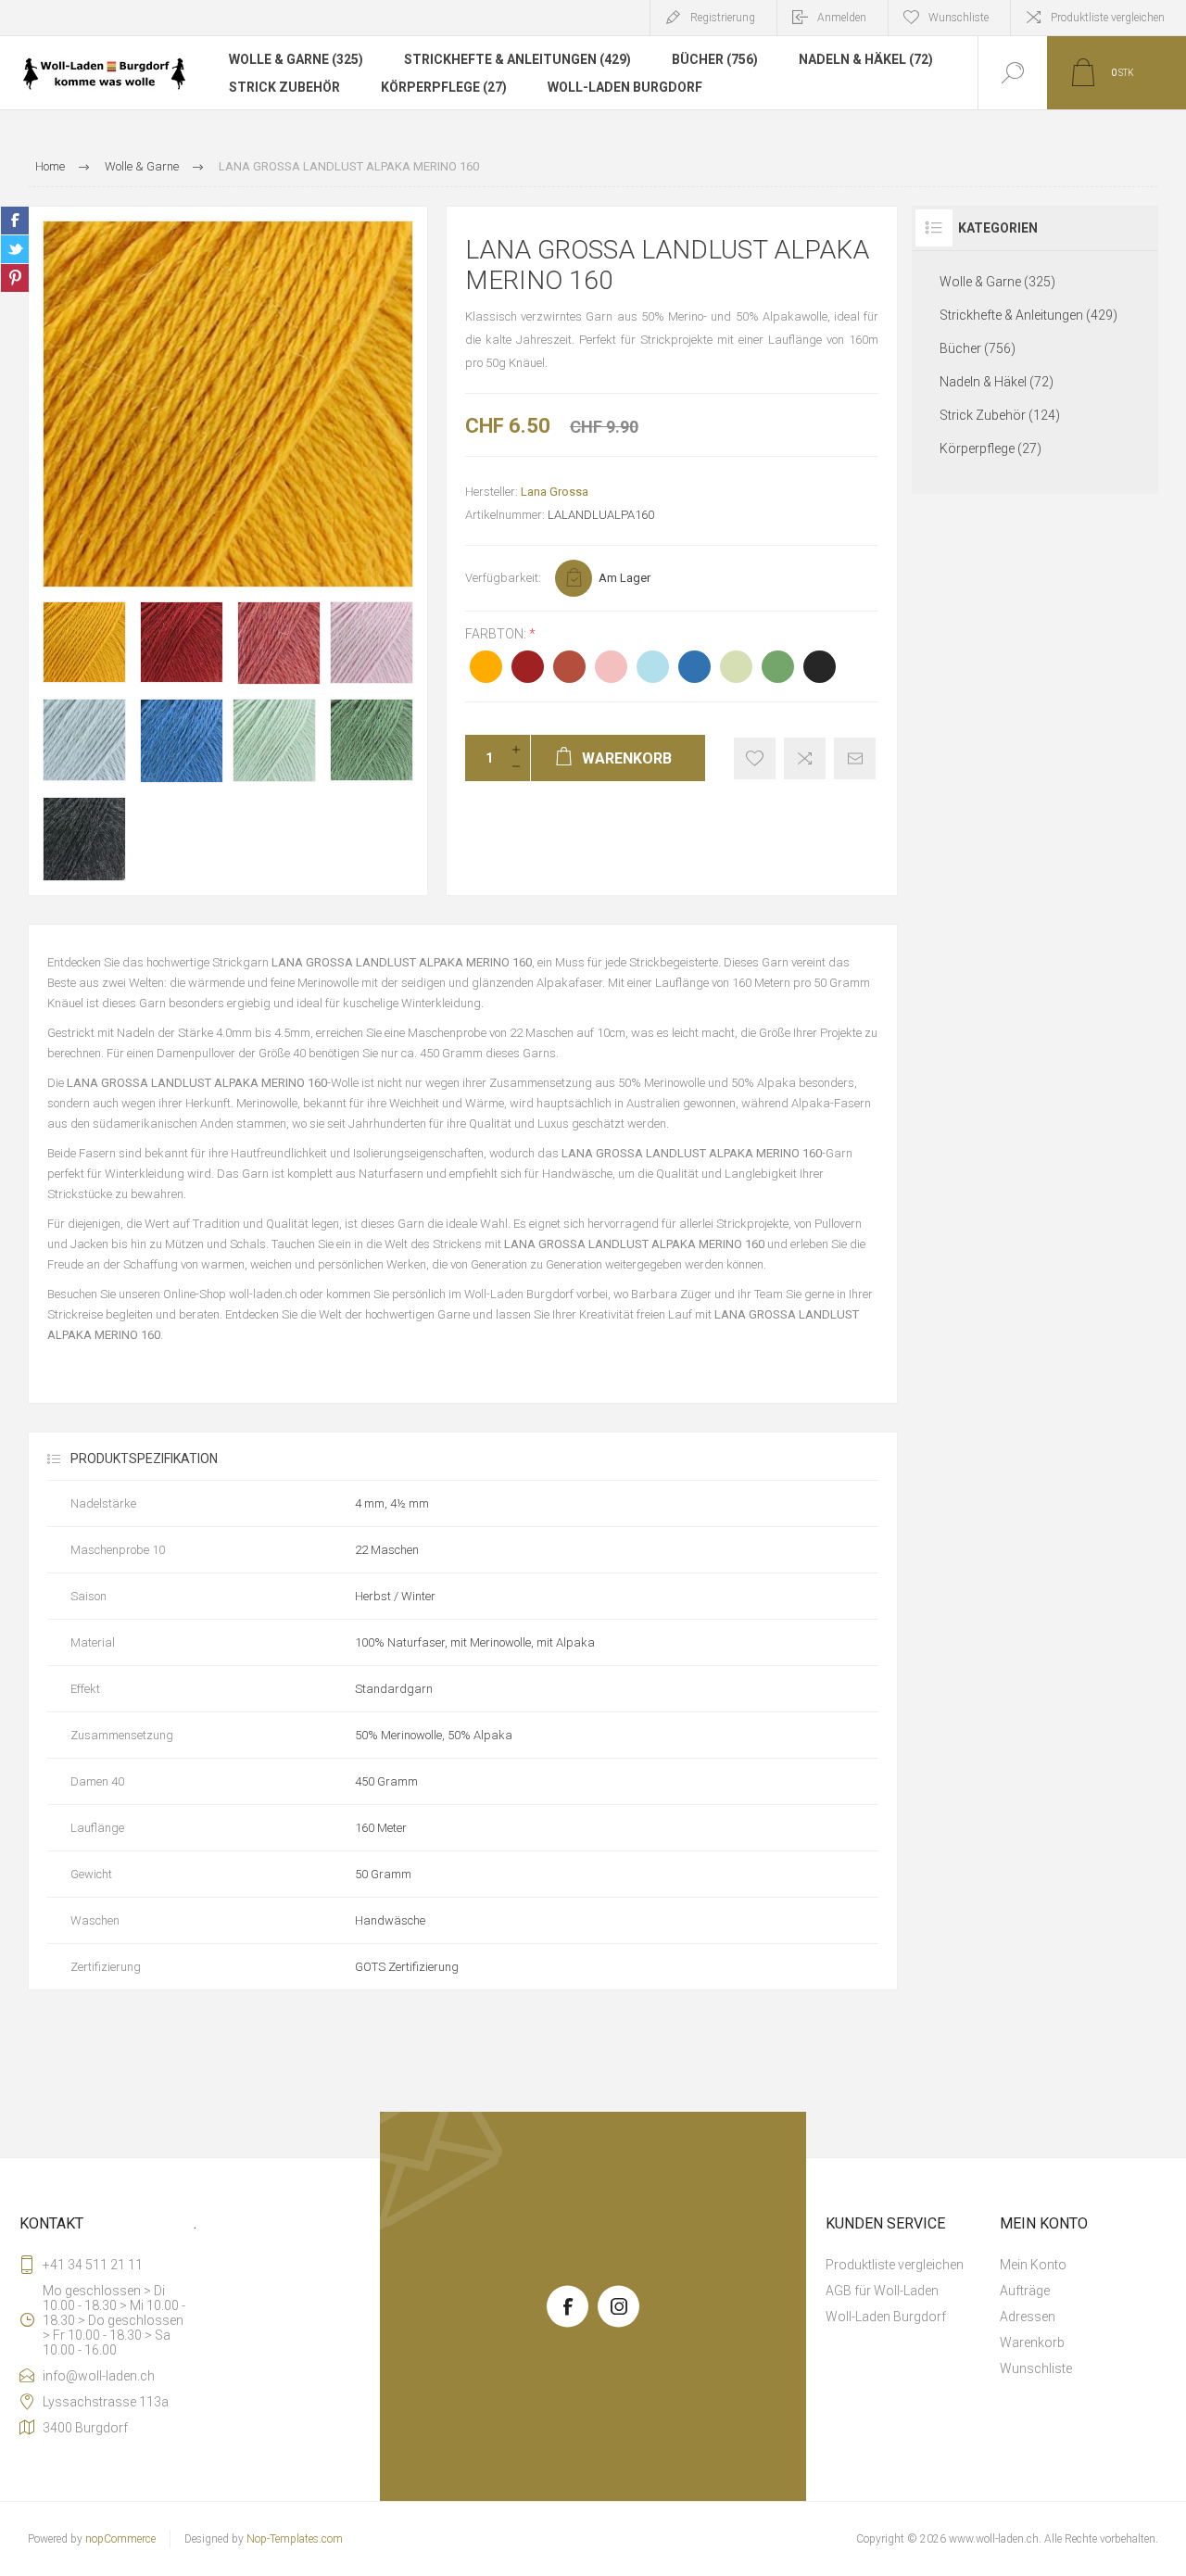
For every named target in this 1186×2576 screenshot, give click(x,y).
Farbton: (497, 634)
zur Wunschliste (755, 758)
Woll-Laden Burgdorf (625, 87)
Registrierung (723, 18)
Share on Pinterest (15, 278)
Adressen (1028, 2317)
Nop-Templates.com (295, 2539)
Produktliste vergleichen (1108, 18)
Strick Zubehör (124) (1000, 415)
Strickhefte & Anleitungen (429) (517, 59)
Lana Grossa (555, 492)
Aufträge (1025, 2291)
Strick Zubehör (284, 87)
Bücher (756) (715, 59)
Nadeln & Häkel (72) (866, 59)
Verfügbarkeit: (503, 578)
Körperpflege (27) (444, 87)
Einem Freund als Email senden (855, 758)
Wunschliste (1036, 2368)
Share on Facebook (15, 221)
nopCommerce (120, 2539)
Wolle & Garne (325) (296, 59)
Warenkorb (1032, 2342)
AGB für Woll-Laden (882, 2291)
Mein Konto (1033, 2265)
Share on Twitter (15, 249)
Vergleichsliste (805, 758)
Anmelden (842, 18)
